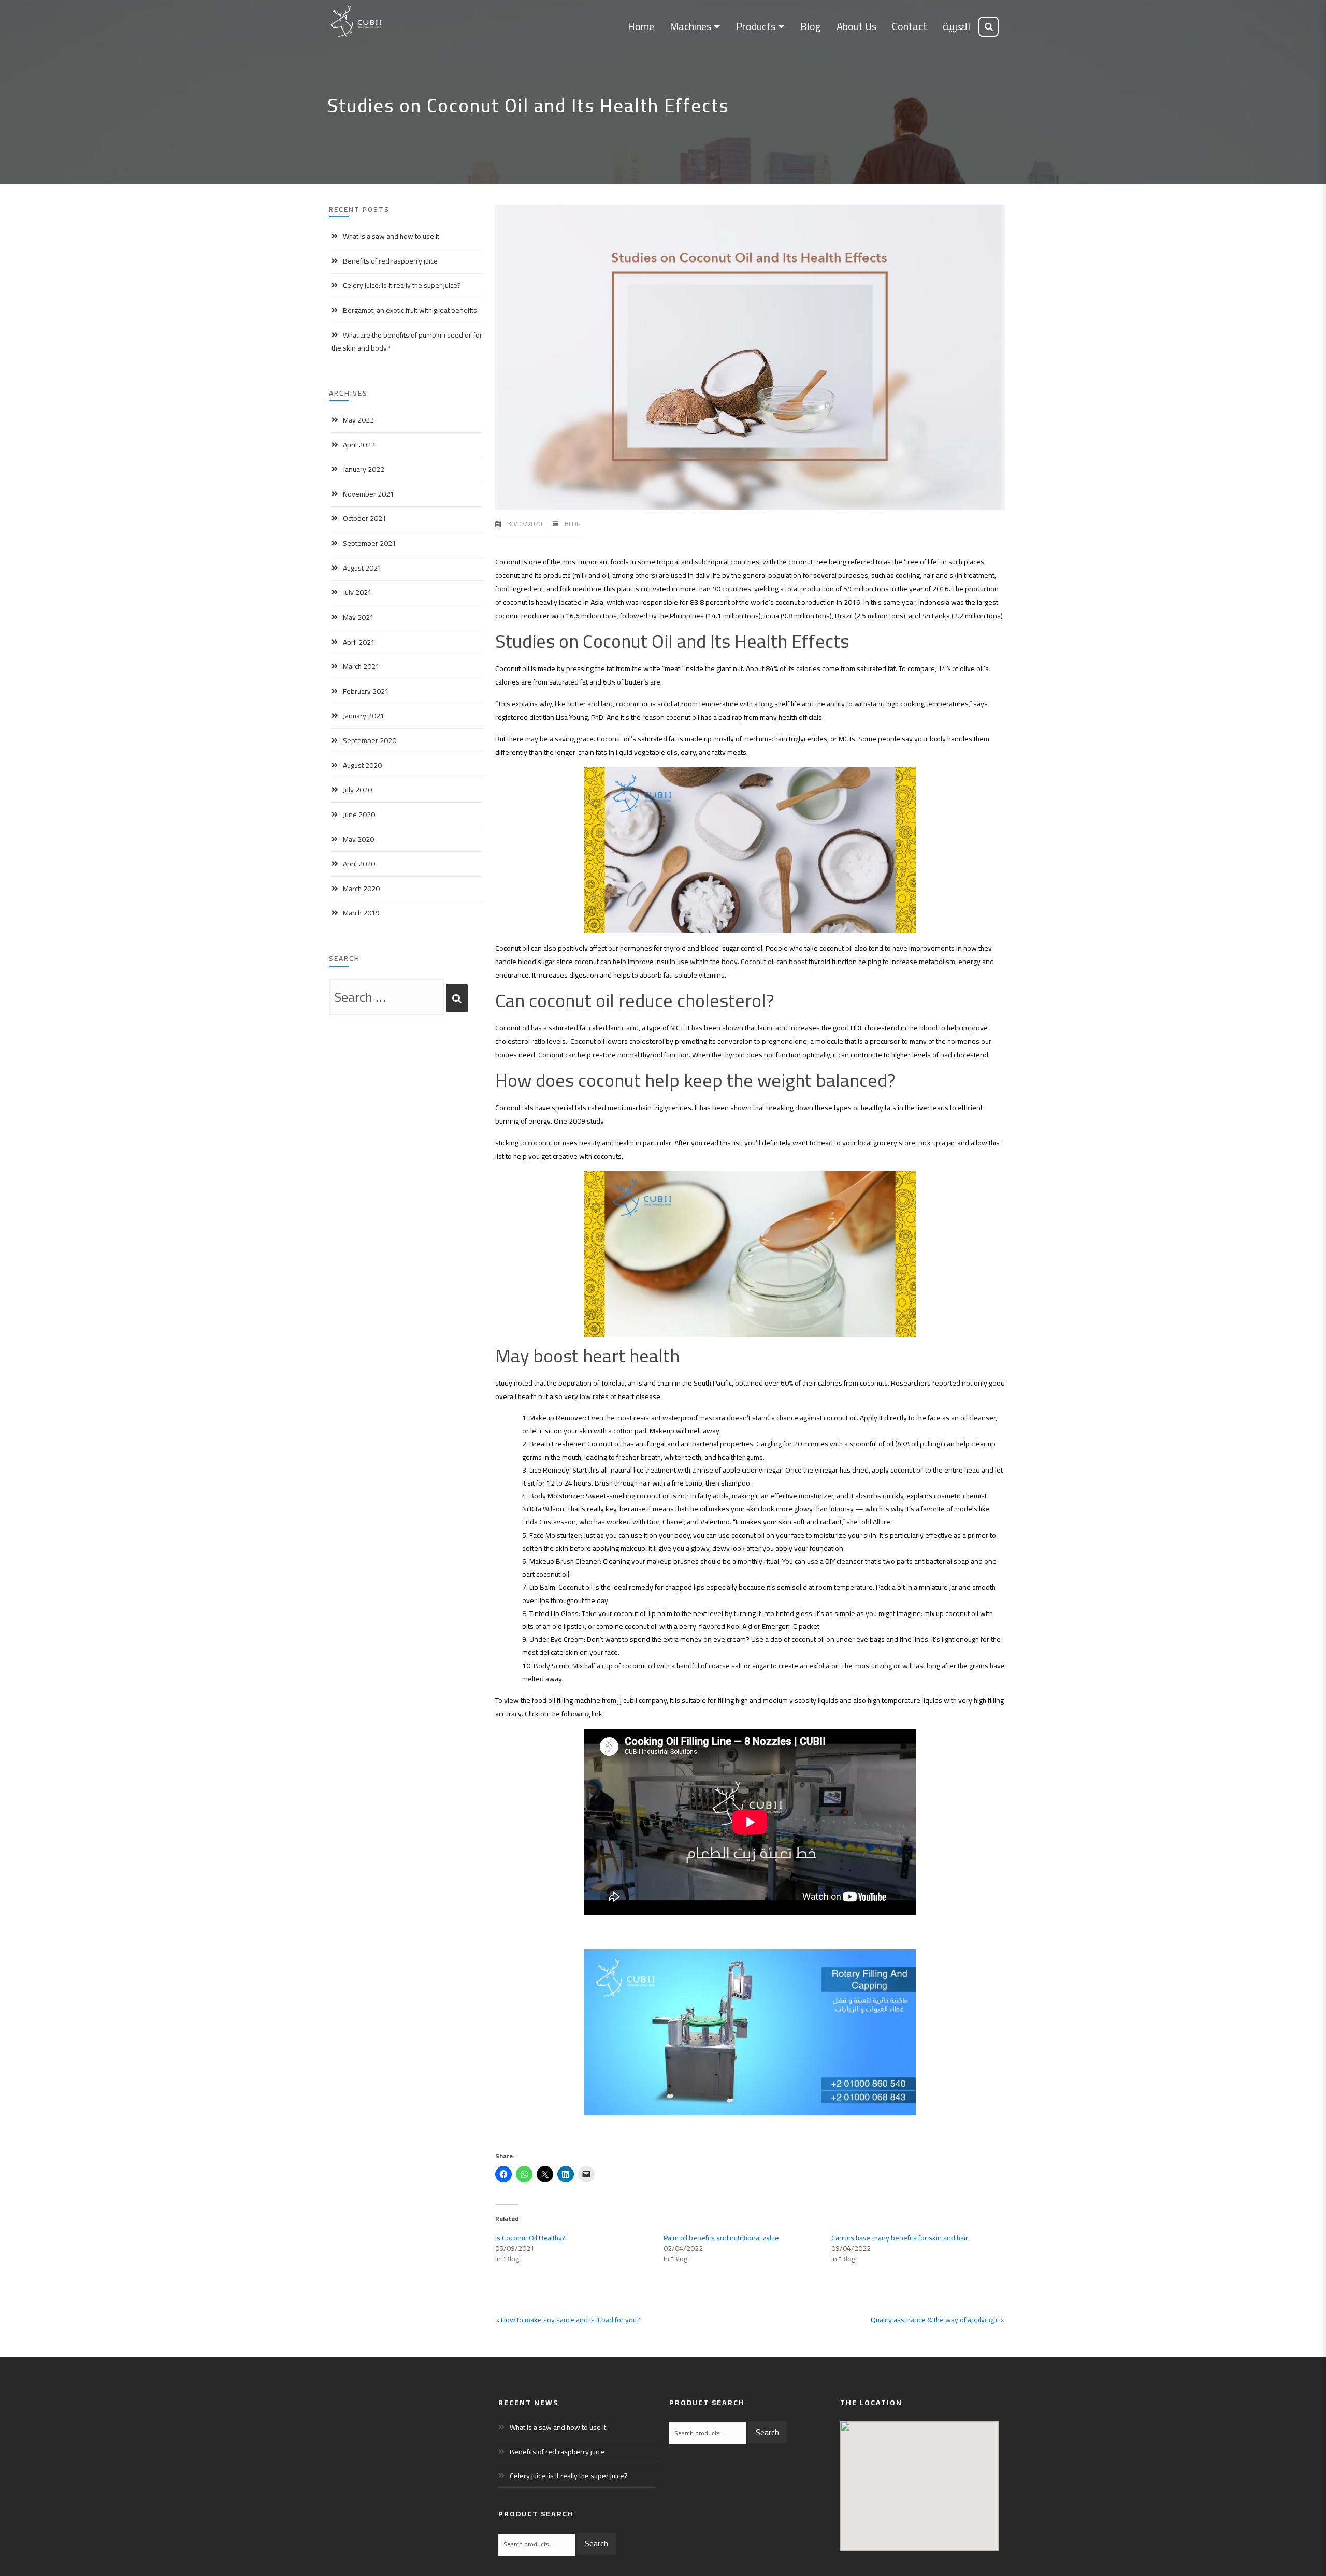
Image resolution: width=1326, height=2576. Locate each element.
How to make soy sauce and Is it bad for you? (571, 2320)
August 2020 (362, 765)
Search (596, 2543)
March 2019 (361, 913)
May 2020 (358, 839)
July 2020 (357, 790)
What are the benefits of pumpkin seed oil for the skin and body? (407, 341)
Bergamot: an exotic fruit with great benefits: (411, 310)
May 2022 (358, 420)
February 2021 (366, 691)
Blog (573, 524)
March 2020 (361, 889)
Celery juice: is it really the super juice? (402, 285)
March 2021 (361, 666)
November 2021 (369, 494)
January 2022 (364, 469)
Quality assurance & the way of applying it (935, 2320)
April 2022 (359, 445)
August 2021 (362, 568)
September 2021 (370, 543)
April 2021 (359, 642)
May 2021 (358, 617)
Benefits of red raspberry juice (390, 261)
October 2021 (365, 518)
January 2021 (364, 716)
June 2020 (359, 814)
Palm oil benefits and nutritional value (721, 2238)
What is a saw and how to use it (391, 236)
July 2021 (357, 592)
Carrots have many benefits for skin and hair (900, 2238)
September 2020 (370, 740)
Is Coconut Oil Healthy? (530, 2238)
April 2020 (359, 864)
